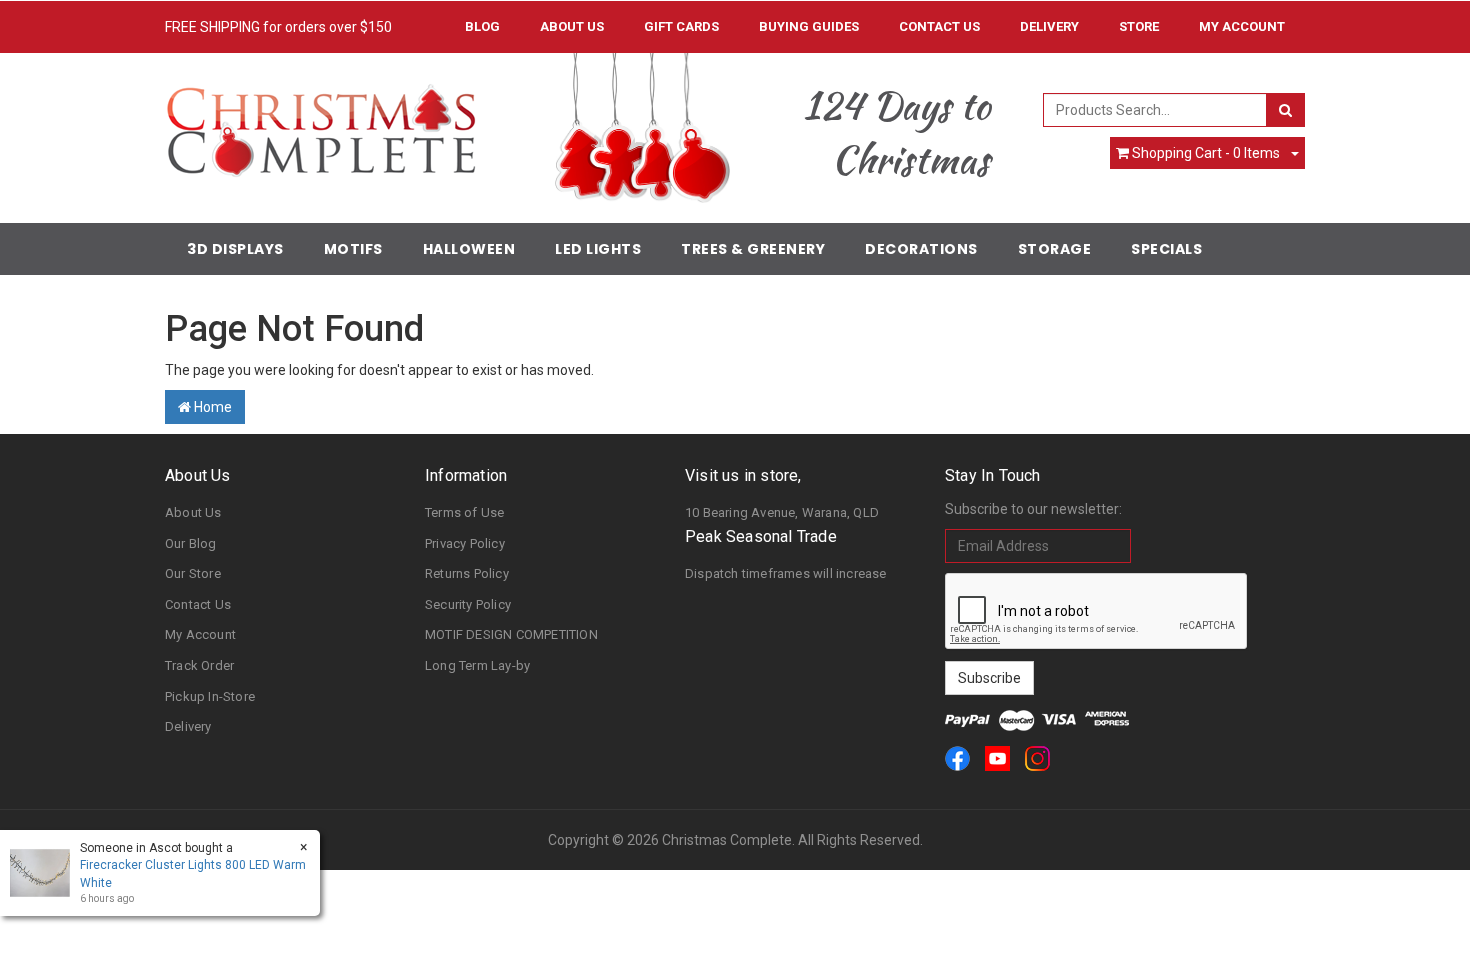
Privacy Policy (465, 543)
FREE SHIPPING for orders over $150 (278, 27)
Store (1139, 26)
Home (211, 407)
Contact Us (939, 26)
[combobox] (1155, 110)
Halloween (469, 249)
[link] (957, 758)
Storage (1055, 249)
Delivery (1049, 26)
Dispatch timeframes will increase (786, 573)
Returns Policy (467, 573)
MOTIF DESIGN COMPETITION (511, 634)
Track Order (199, 665)
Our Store (193, 573)
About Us (572, 26)
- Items (1206, 153)
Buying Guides (809, 26)
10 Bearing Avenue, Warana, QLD (782, 512)
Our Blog (191, 543)
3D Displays (235, 249)
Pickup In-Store (210, 696)
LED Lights (598, 249)
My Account (200, 634)
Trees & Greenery (753, 249)
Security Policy (468, 604)
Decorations (921, 249)
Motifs (353, 249)
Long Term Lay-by (477, 665)
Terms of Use (464, 512)
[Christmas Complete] (320, 124)
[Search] (1285, 110)
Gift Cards (681, 26)
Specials (1166, 249)
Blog (482, 26)
